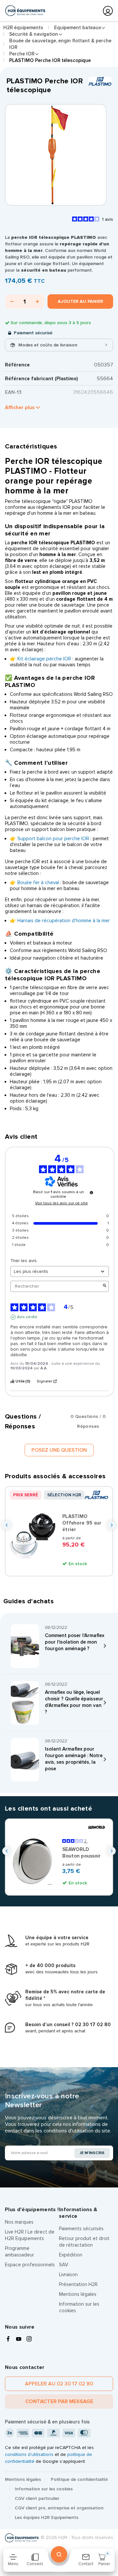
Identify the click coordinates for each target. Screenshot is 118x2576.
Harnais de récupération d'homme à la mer (64, 921)
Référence (17, 365)
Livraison (68, 2275)
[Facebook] (8, 2339)
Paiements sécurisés (81, 2229)
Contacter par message (59, 2401)
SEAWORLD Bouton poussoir (81, 1853)
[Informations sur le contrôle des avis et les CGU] (91, 1193)
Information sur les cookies (44, 2489)
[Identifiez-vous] (108, 11)
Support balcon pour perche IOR (53, 839)
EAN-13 (13, 392)
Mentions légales (78, 2294)
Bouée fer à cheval (38, 883)
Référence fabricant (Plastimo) (41, 379)
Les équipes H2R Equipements (47, 2517)
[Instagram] (29, 2339)
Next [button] (112, 1525)
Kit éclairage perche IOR (44, 659)
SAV (64, 2265)
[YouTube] (19, 2339)
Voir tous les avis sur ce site (61, 1203)
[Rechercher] (59, 2554)
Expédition (71, 2255)
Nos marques (19, 2222)
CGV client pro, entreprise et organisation (59, 2508)
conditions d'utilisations (29, 2454)
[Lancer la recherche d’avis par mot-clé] (105, 1286)
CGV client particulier (37, 2498)
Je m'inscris (92, 2153)
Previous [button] (6, 1525)
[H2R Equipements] (25, 11)
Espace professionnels (30, 2265)
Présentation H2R (78, 2284)
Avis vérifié (27, 1317)
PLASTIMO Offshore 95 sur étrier (82, 1523)
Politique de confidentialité (79, 2479)
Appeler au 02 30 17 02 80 (59, 2384)
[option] (56, 155)
